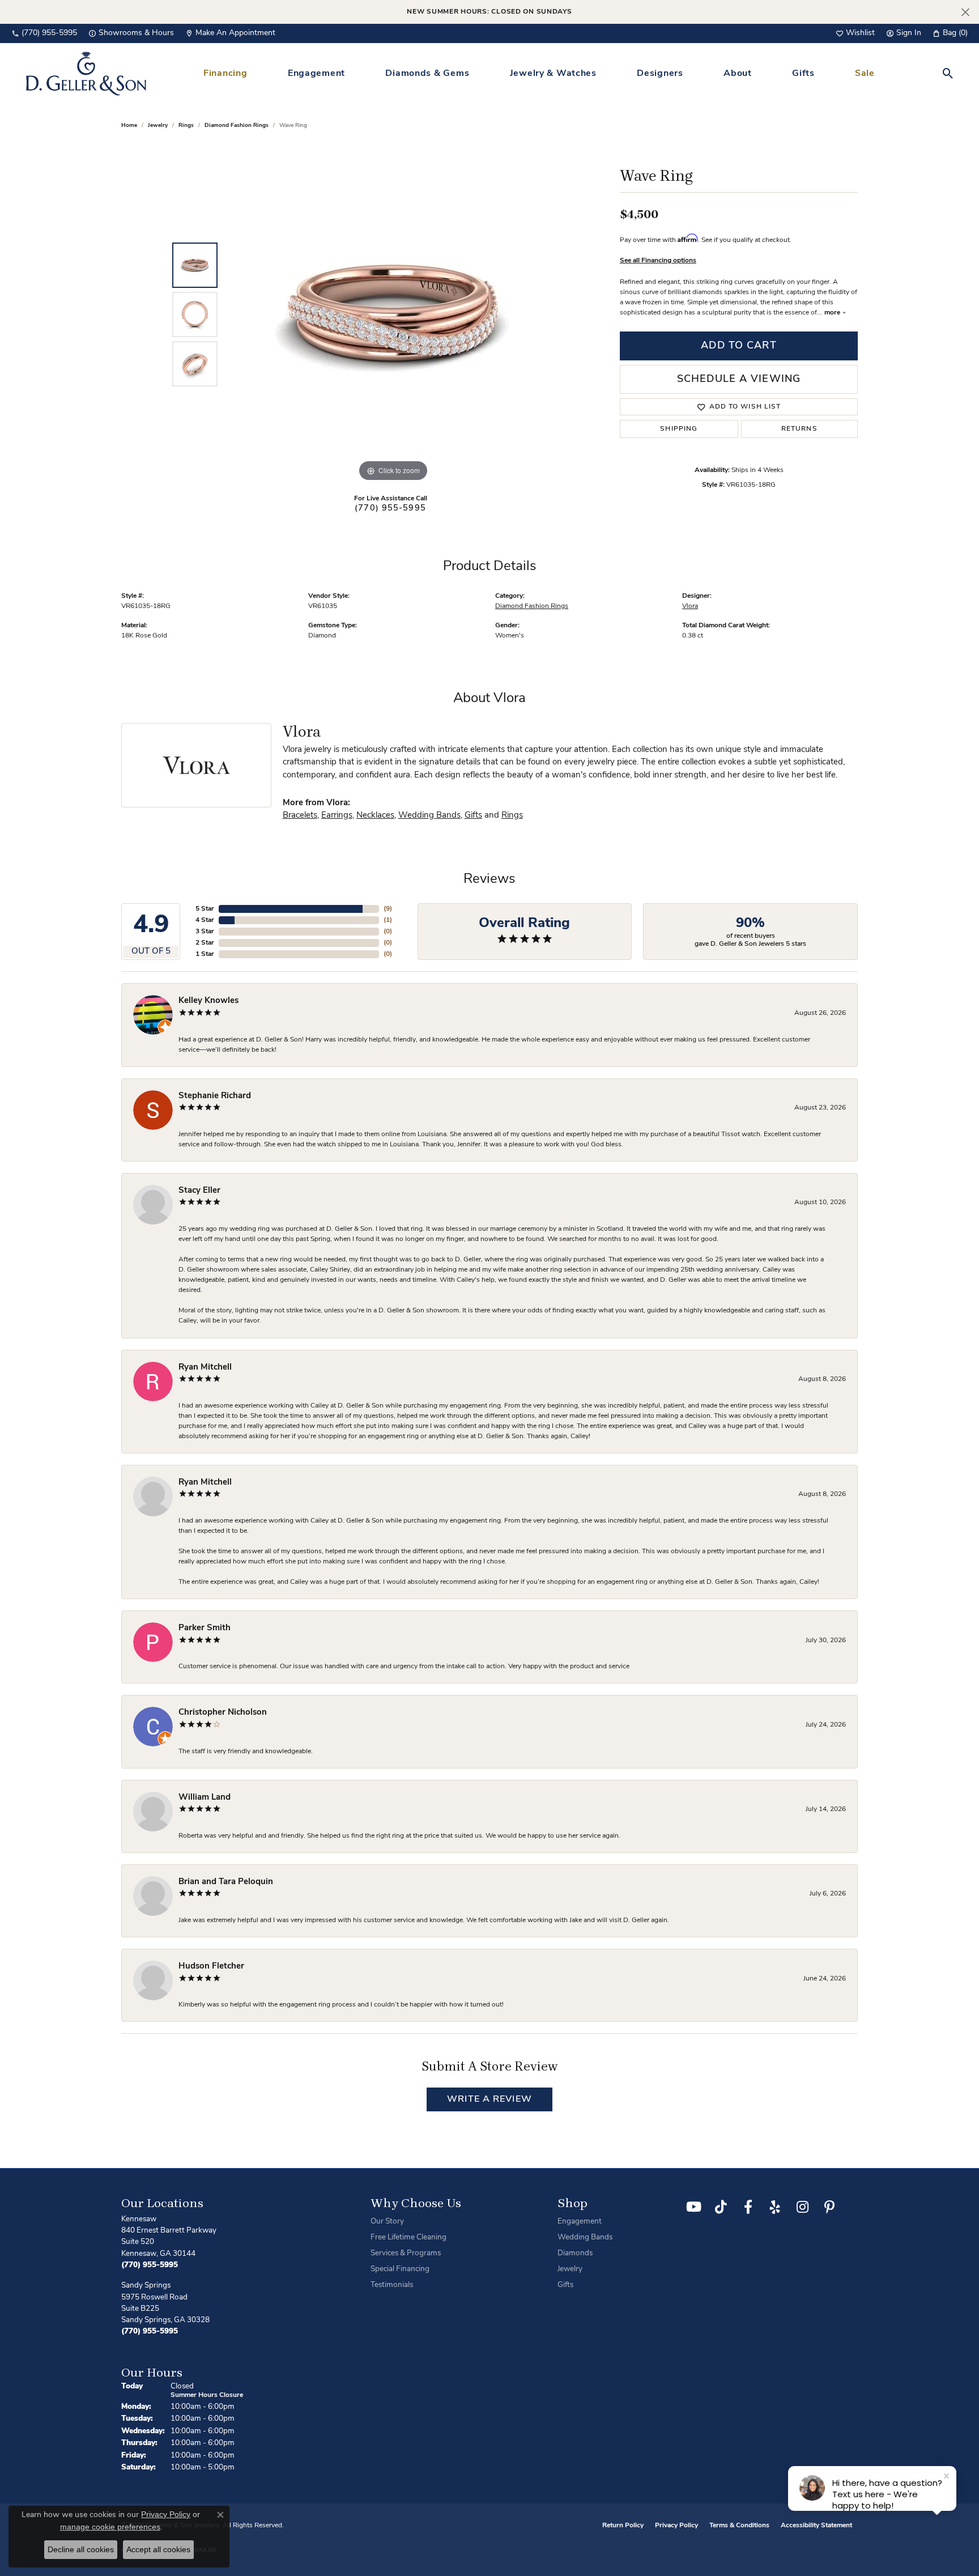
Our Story (387, 2222)
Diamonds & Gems (427, 74)
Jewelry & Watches (553, 74)
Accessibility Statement (816, 2526)
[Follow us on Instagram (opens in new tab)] (802, 2207)
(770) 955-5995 (390, 509)
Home (129, 126)
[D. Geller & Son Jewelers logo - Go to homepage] (86, 73)
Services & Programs (406, 2253)
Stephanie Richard (215, 1096)
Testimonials (392, 2285)
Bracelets (300, 816)
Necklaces (375, 816)
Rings (186, 126)
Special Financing (400, 2269)
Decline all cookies (81, 2549)
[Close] (965, 12)
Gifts (803, 74)
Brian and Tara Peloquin (226, 1882)
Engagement (316, 74)
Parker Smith (205, 1628)
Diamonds (575, 2253)
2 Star (205, 943)
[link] (44, 33)
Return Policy (623, 2526)
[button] (855, 33)
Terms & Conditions (739, 2526)
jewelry (158, 126)
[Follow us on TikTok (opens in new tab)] (721, 2207)
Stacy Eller (199, 1191)
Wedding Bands (429, 816)
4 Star (205, 920)
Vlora (690, 606)
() (388, 909)
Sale (865, 74)
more (833, 313)
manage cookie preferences (110, 2527)
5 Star (205, 909)
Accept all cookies (158, 2549)
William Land (205, 1798)
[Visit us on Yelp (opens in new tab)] (775, 2207)
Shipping (679, 429)
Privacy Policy (676, 2526)
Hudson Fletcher (211, 1967)
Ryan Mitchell (205, 1368)
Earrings (337, 816)
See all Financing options (658, 261)
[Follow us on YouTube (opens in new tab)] (693, 2207)
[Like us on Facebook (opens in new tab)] (748, 2207)
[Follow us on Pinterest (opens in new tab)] (829, 2207)
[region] (393, 314)
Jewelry (570, 2269)
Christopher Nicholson (223, 1713)
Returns (799, 429)
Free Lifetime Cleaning (408, 2237)
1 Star (205, 954)
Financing (225, 74)
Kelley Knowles (208, 1001)
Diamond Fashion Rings (237, 126)
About (738, 74)
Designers (660, 74)
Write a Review (489, 2099)
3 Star (205, 932)
